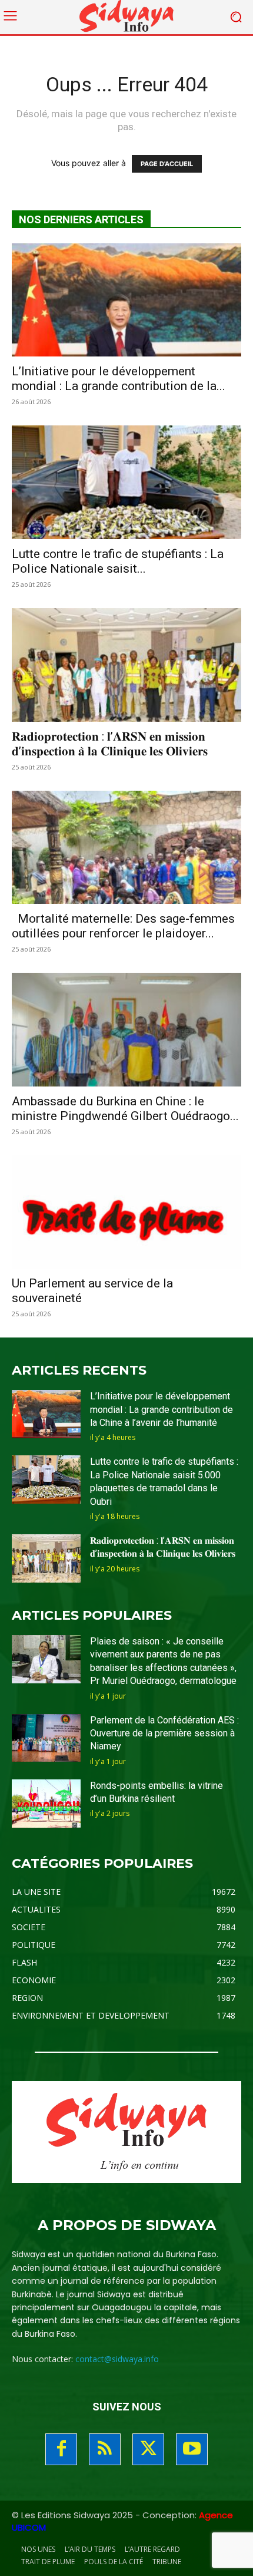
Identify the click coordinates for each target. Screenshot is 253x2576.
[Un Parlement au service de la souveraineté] (126, 1212)
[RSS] (105, 2449)
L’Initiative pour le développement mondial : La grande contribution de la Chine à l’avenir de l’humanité (162, 1409)
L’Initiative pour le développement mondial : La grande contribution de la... (119, 379)
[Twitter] (148, 2449)
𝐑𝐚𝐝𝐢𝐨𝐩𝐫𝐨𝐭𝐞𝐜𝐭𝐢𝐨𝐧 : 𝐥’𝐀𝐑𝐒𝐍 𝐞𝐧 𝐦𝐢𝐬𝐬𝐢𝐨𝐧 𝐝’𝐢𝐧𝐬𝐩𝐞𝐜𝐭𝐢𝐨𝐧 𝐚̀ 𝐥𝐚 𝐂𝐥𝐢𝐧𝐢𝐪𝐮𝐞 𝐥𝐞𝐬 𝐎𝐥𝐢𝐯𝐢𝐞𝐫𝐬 (110, 744)
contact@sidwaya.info (117, 2359)
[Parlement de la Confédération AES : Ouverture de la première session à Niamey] (46, 1738)
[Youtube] (192, 2449)
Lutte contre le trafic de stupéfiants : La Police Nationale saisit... (118, 561)
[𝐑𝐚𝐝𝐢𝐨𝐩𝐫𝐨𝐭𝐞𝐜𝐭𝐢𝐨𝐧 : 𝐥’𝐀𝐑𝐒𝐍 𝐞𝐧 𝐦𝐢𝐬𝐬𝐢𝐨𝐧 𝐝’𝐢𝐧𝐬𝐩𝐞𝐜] (126, 665)
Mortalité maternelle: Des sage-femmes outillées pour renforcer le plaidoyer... (123, 926)
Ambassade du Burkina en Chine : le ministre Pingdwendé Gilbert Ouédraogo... (125, 1109)
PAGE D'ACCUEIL (167, 164)
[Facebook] (61, 2449)
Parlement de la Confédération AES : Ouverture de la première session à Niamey (164, 1733)
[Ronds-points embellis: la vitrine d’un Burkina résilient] (46, 1804)
